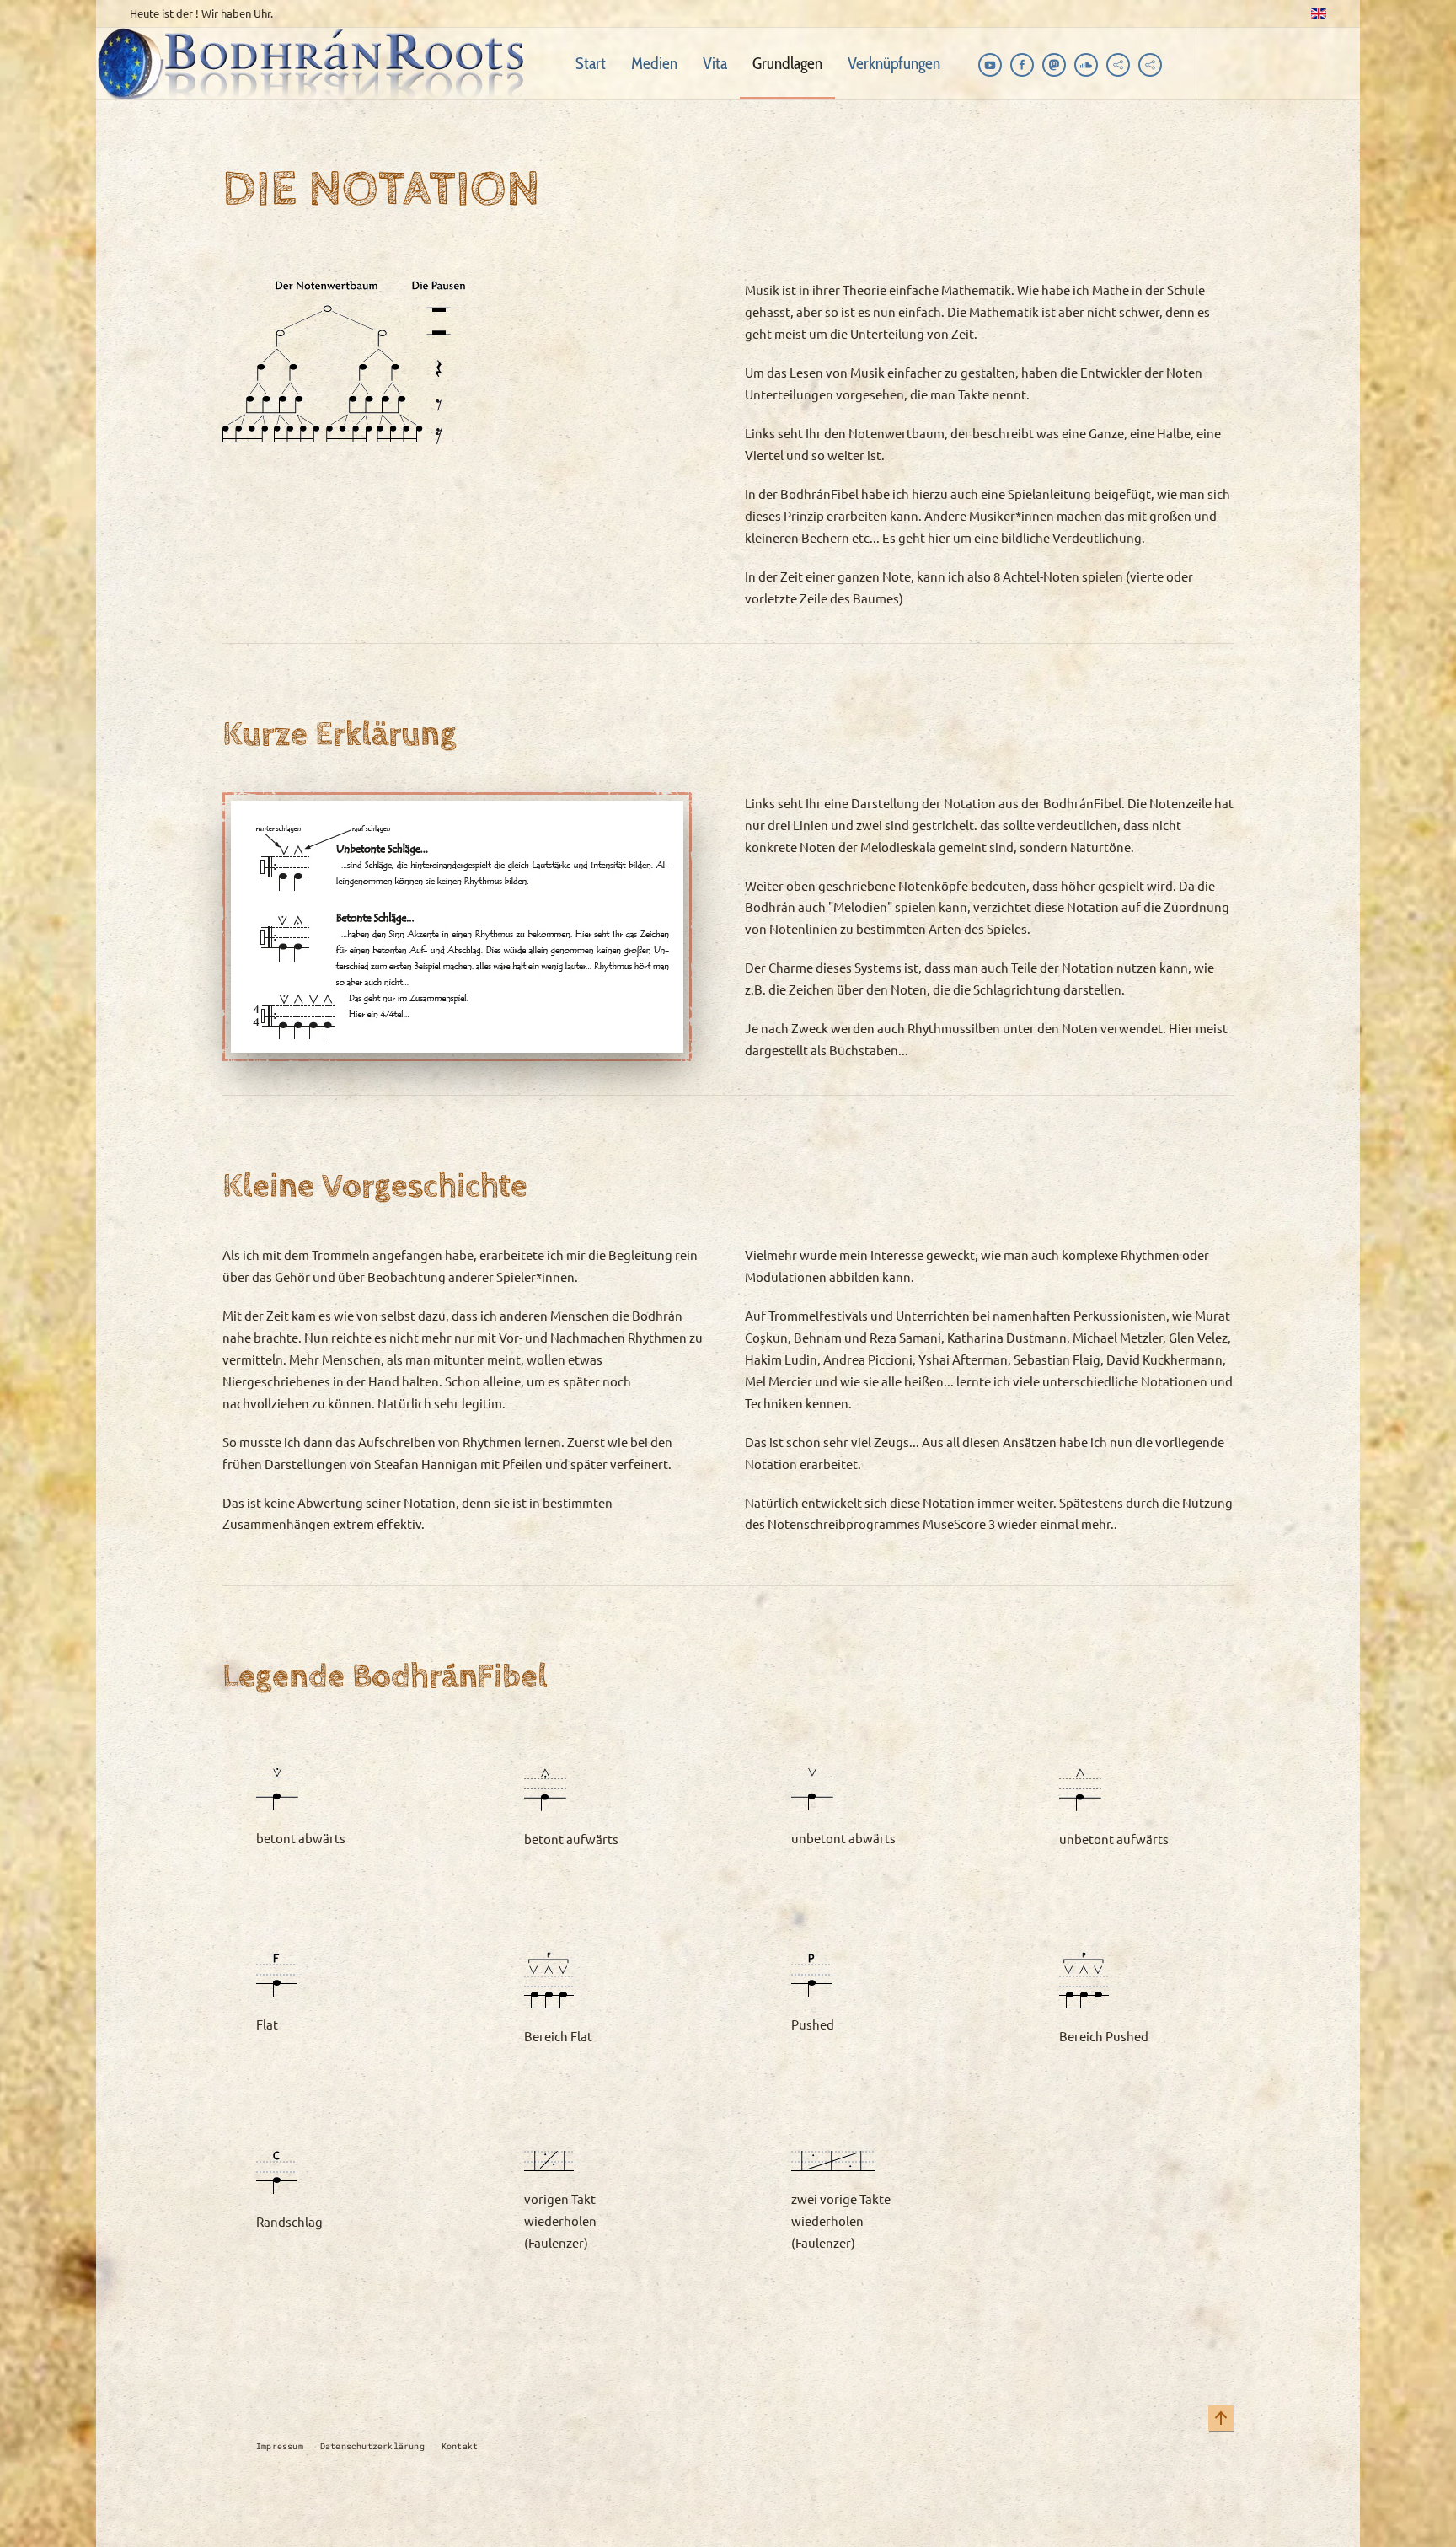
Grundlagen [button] (787, 63)
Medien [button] (654, 63)
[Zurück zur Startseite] (317, 64)
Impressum (280, 2446)
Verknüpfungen (894, 63)
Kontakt (460, 2446)
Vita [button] (715, 63)
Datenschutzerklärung (372, 2446)
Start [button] (591, 63)
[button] (1221, 2418)
